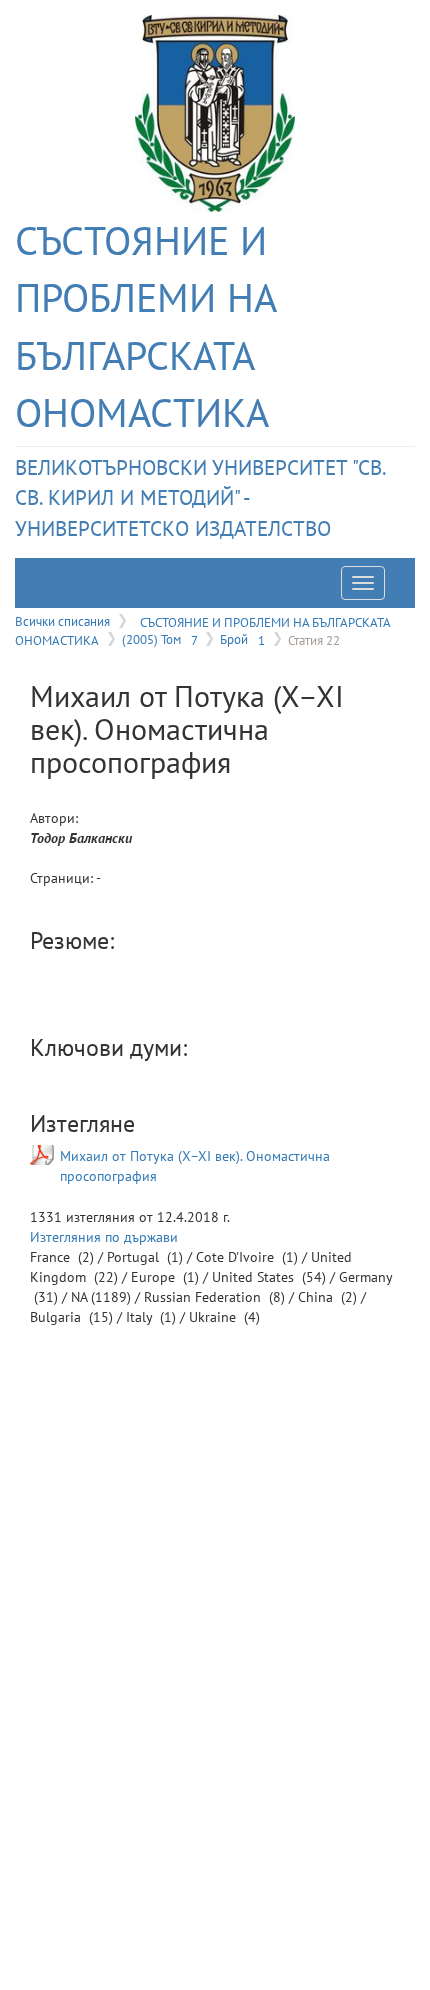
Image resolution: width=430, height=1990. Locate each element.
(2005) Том (159, 639)
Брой (242, 639)
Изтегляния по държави (104, 1237)
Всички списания (62, 621)
